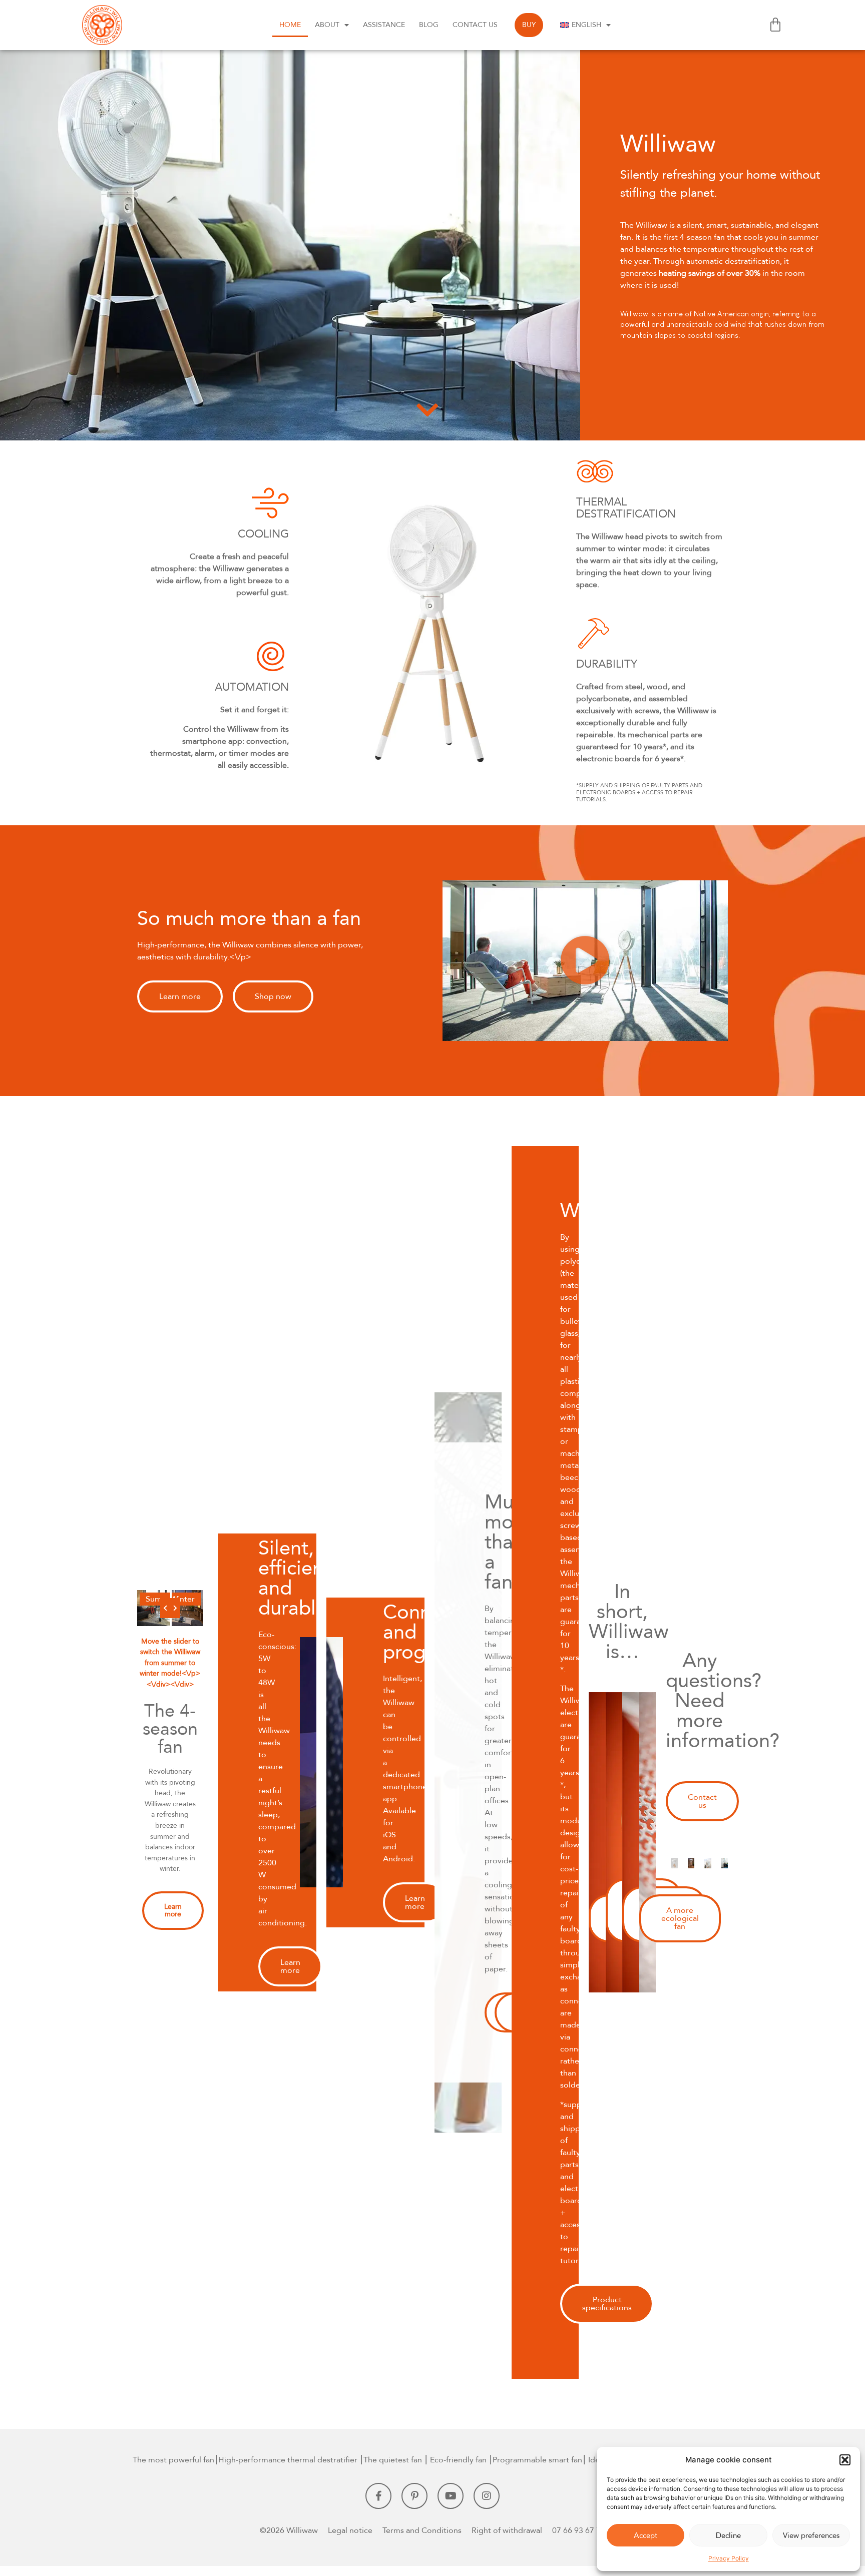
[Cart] (775, 25)
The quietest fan (393, 2460)
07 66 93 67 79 (579, 2530)
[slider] (170, 1608)
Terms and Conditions (422, 2530)
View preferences (811, 2535)
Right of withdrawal (507, 2530)
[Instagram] (487, 2496)
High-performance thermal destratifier (288, 2460)
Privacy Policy (729, 2558)
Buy (529, 25)
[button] (845, 2460)
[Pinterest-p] (414, 2496)
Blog (429, 25)
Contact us (475, 25)
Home (290, 25)
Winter (182, 1599)
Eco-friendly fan (458, 2460)
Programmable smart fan (537, 2460)
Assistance (384, 25)
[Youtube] (451, 2496)
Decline (728, 2535)
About (327, 25)
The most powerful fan (173, 2460)
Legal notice (350, 2530)
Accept (645, 2535)
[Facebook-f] (378, 2496)
